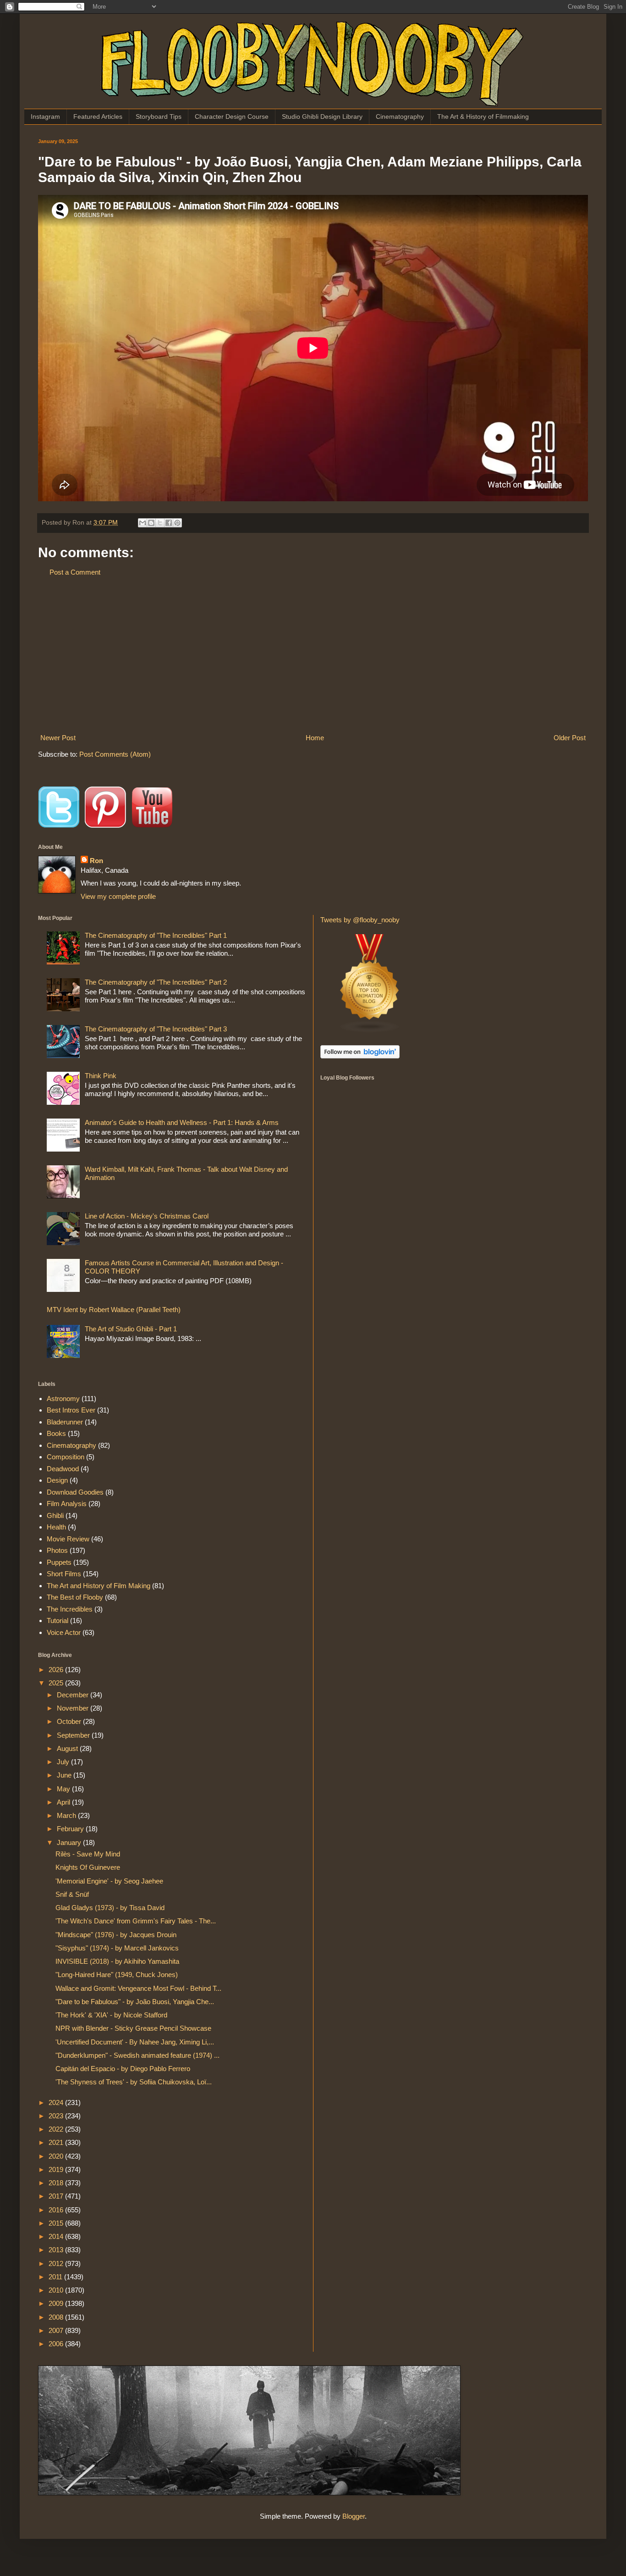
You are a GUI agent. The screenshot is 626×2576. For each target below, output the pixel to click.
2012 (57, 2263)
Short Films (64, 1574)
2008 (57, 2317)
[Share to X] (160, 523)
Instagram (45, 116)
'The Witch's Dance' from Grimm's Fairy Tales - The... (136, 1921)
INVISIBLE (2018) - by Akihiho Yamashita (117, 1961)
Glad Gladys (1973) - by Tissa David (110, 1908)
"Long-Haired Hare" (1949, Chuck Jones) (117, 1975)
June (65, 1775)
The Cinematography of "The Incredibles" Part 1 (156, 935)
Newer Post (58, 738)
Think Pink (101, 1076)
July (64, 1762)
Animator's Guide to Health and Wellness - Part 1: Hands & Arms (182, 1122)
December (74, 1695)
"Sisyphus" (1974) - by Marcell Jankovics (117, 1948)
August (68, 1748)
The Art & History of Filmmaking (483, 116)
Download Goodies (75, 1492)
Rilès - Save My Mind (88, 1854)
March (67, 1815)
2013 (57, 2250)
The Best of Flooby (75, 1597)
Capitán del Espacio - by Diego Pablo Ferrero (123, 2069)
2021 (57, 2142)
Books (56, 1433)
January (70, 1842)
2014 (57, 2236)
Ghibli (55, 1515)
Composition (66, 1457)
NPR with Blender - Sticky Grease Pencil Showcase (133, 2028)
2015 (57, 2223)
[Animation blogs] (370, 1031)
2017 (57, 2196)
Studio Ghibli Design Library (322, 116)
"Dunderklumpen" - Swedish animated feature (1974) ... (137, 2055)
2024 (57, 2102)
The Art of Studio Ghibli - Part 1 (131, 1329)
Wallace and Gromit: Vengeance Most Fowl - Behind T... (138, 1988)
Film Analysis (67, 1504)
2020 (57, 2156)
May (64, 1789)
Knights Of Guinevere (88, 1867)
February (71, 1829)
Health (56, 1527)
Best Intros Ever (71, 1410)
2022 (57, 2129)
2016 (57, 2210)
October (70, 1721)
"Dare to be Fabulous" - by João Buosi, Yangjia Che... (135, 2002)
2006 (57, 2344)
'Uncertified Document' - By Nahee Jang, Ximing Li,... (135, 2042)
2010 (57, 2290)
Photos (57, 1550)
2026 (57, 1670)
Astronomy (63, 1399)
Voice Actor (64, 1632)
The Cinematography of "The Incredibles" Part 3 (156, 1029)
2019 (57, 2169)
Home (315, 738)
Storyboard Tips (159, 116)
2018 (57, 2183)
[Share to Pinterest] (177, 523)
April (64, 1802)
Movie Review (68, 1539)
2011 (56, 2277)
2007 (57, 2330)
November (74, 1708)
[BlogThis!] (151, 523)
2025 (57, 1683)
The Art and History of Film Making (99, 1586)
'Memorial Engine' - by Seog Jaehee (109, 1881)
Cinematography (400, 116)
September (74, 1735)
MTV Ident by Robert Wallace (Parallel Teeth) (114, 1310)
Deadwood (63, 1469)
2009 (57, 2303)
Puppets (59, 1562)
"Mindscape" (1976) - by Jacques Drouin (116, 1935)
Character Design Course (232, 116)
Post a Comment (75, 572)
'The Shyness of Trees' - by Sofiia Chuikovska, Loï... (134, 2082)
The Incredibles (70, 1609)
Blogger (354, 2516)
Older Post (570, 738)
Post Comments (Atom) (115, 754)
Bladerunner (65, 1422)
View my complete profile (118, 896)
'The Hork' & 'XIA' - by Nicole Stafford (111, 2015)
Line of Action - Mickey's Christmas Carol (147, 1216)
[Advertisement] (313, 655)
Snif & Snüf (72, 1894)
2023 (57, 2116)
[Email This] (143, 523)
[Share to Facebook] (169, 523)
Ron (96, 861)
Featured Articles (98, 116)
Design (57, 1480)
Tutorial (58, 1620)
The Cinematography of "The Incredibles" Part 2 (156, 982)
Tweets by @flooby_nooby (360, 920)
